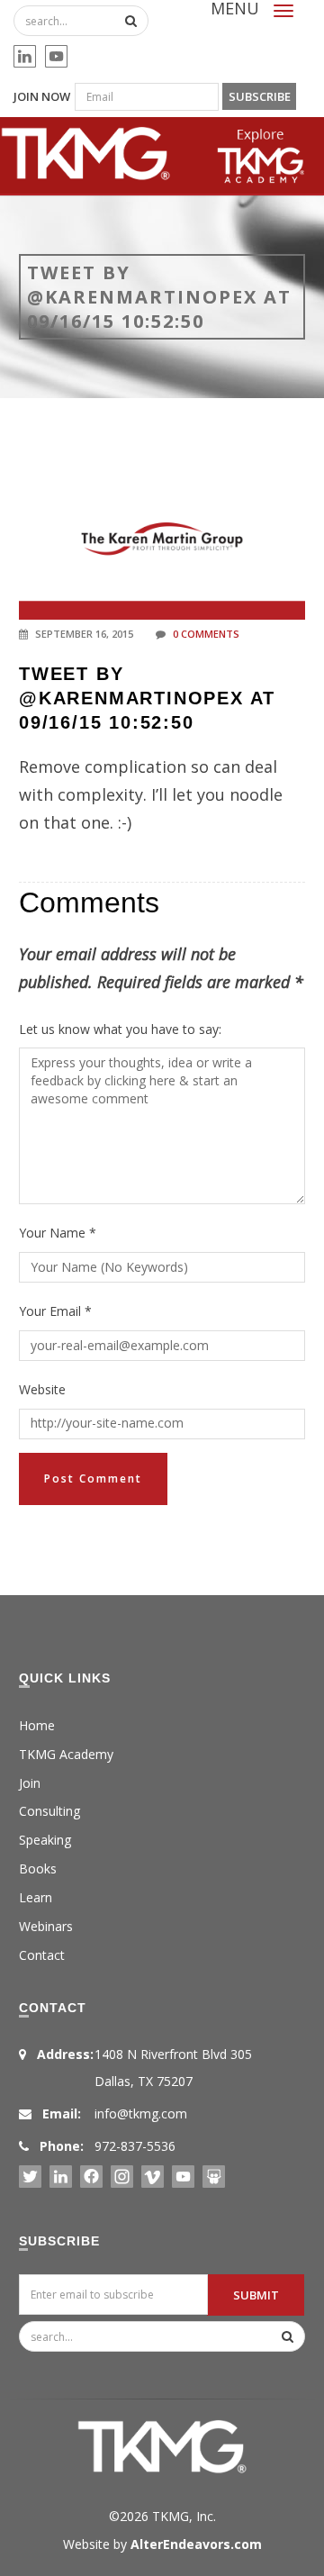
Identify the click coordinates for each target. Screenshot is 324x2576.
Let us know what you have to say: (120, 1029)
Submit (256, 2295)
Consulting (49, 1811)
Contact (42, 1955)
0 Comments (206, 634)
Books (38, 1869)
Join (30, 1783)
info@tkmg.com (141, 2113)
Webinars (46, 1926)
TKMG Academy (66, 1754)
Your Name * (58, 1233)
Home (37, 1725)
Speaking (45, 1840)
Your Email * (55, 1311)
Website (42, 1389)
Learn (36, 1897)
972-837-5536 (135, 2146)
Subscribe (260, 96)
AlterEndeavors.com (196, 2544)
